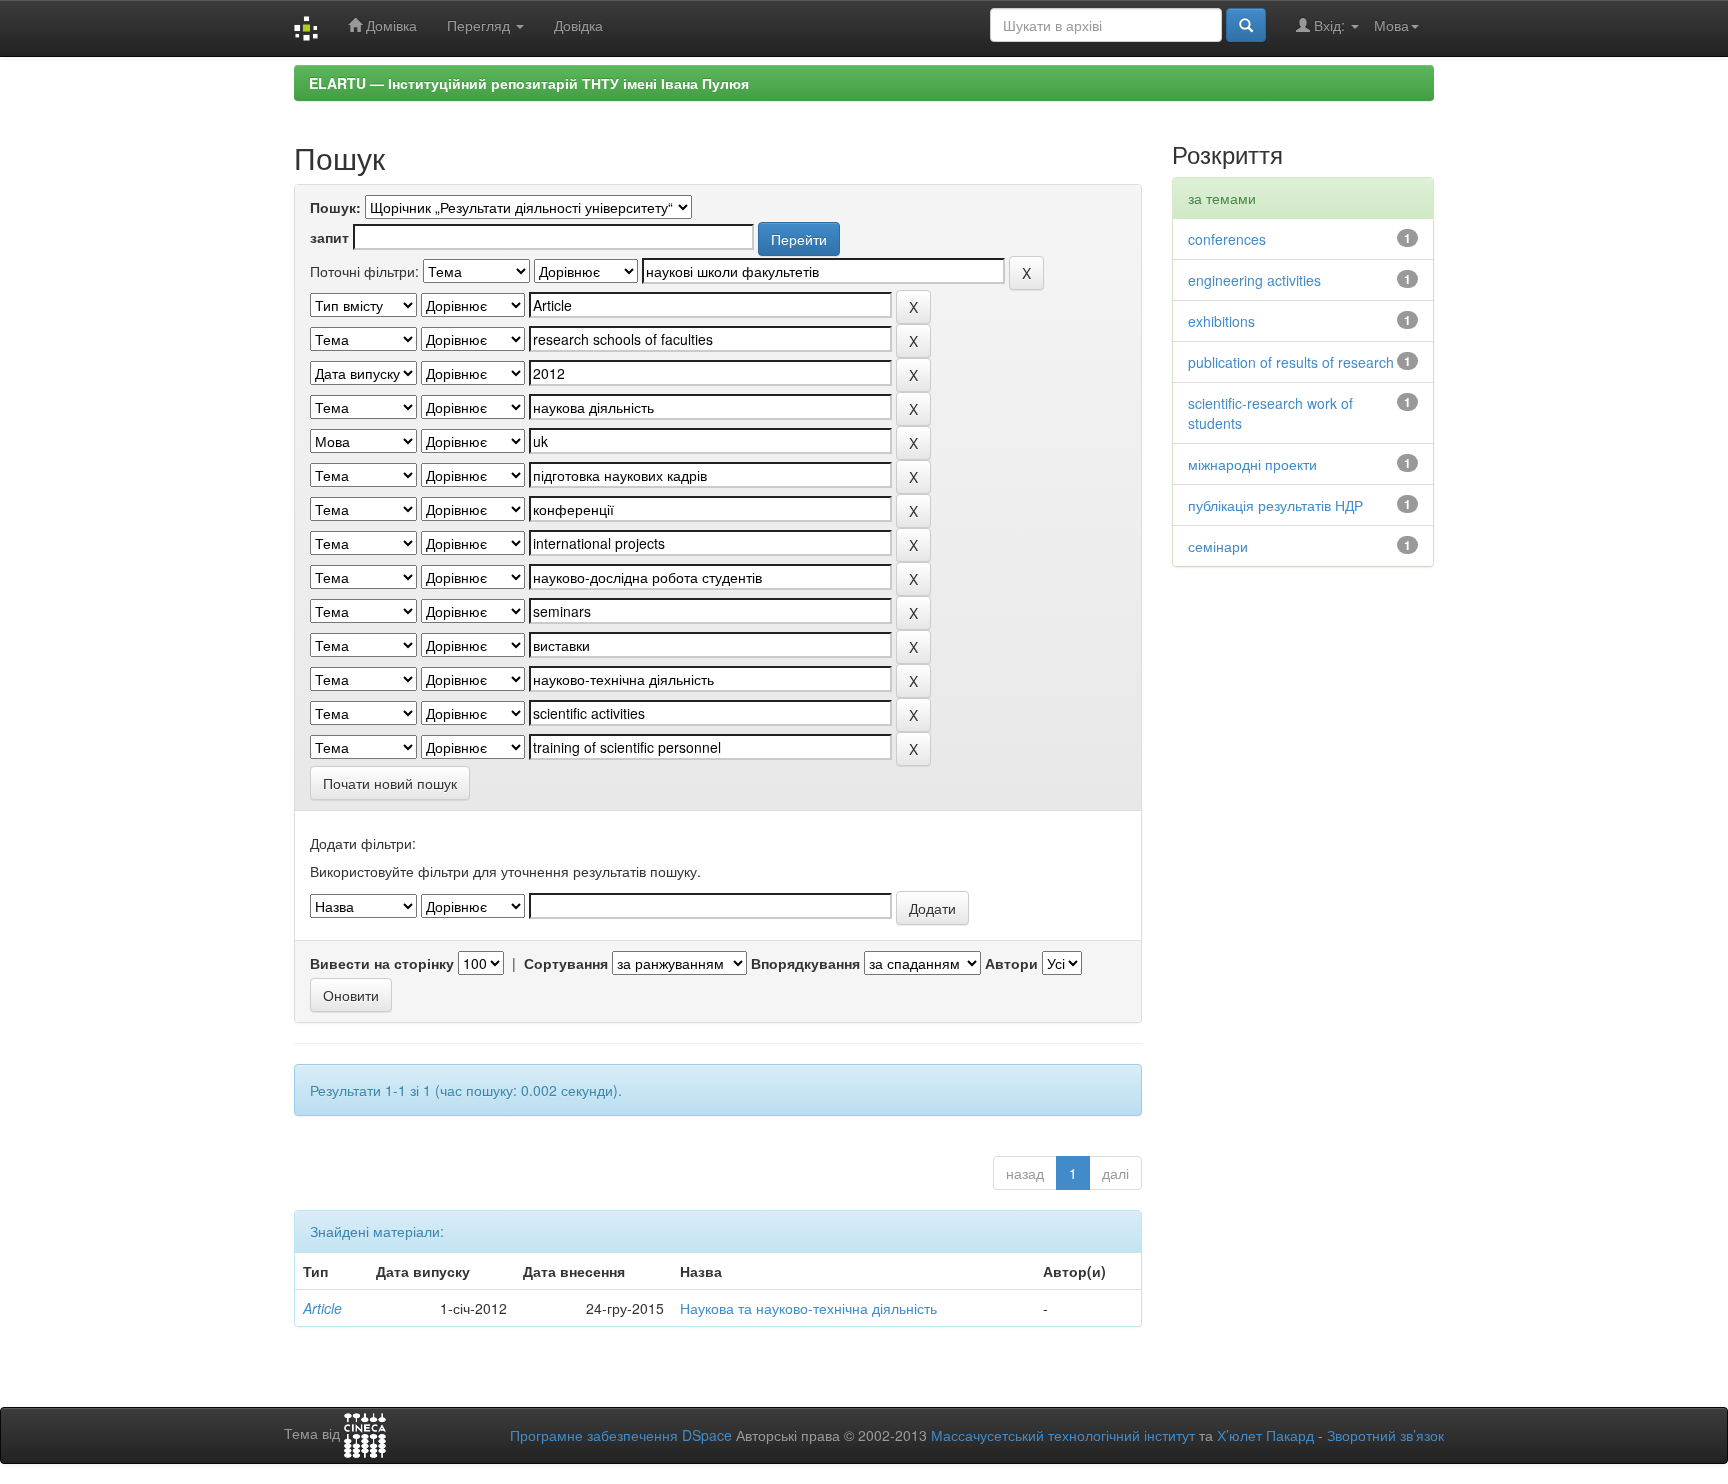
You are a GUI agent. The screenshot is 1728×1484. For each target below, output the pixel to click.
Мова (1391, 25)
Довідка (578, 25)
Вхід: (1329, 25)
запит (329, 237)
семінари (1218, 546)
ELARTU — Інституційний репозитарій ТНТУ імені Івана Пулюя (529, 83)
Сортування (566, 963)
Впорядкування (805, 963)
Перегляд (480, 25)
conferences (1227, 239)
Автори (1011, 963)
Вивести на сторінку (382, 963)
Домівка (389, 25)
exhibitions (1221, 321)
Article (322, 1308)
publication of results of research (1291, 362)
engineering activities (1254, 280)
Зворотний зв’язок (1385, 1435)
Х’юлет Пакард (1265, 1435)
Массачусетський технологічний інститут (1063, 1435)
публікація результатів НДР (1275, 505)
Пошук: (335, 207)
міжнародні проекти (1252, 464)
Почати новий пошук (390, 783)
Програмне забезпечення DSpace (621, 1435)
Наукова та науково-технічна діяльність (808, 1308)
